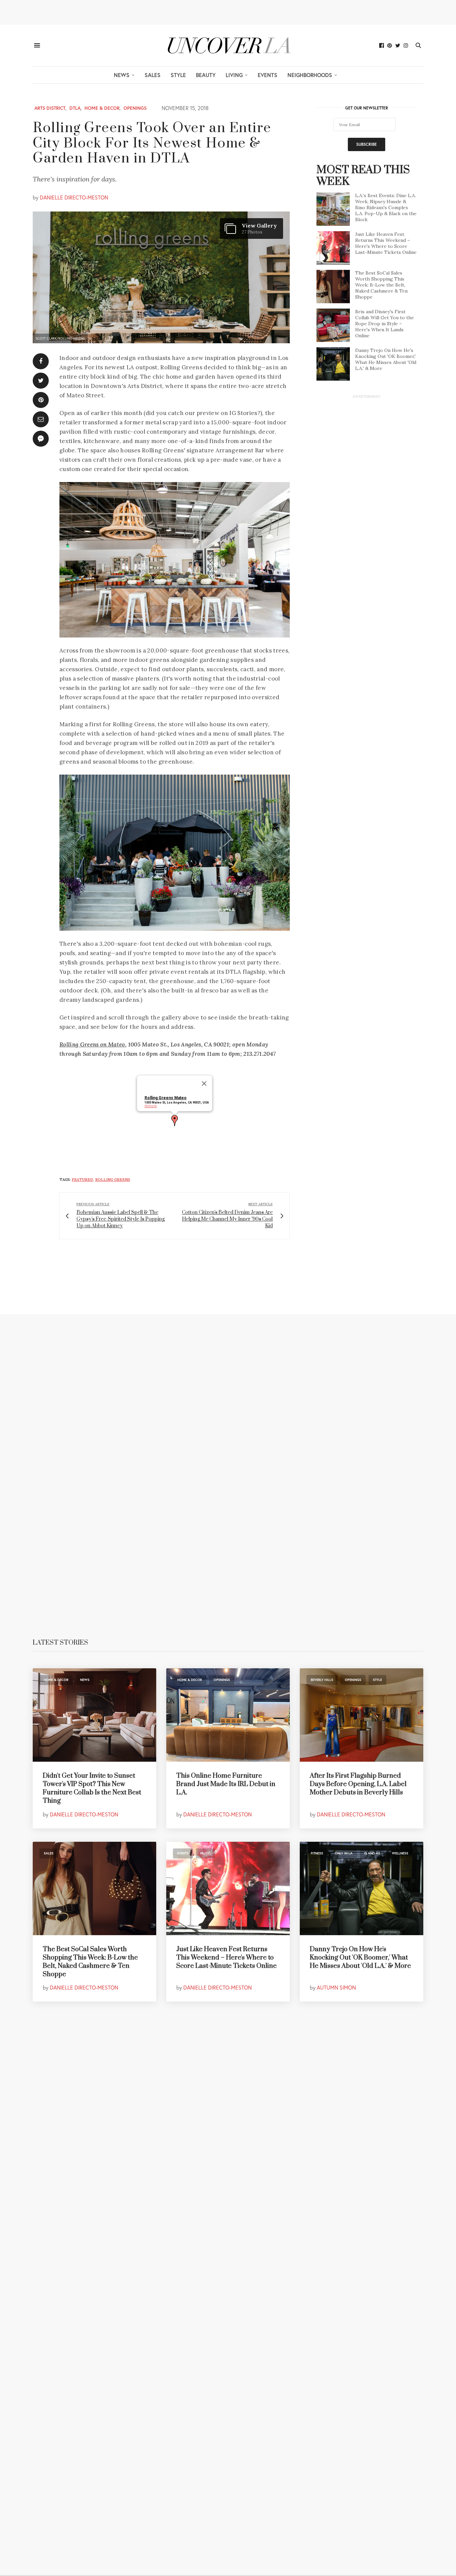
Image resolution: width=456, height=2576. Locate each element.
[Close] (204, 1084)
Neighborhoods (310, 75)
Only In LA (344, 1853)
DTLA (75, 108)
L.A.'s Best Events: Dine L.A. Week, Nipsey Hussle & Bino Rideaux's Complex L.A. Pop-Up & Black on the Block (386, 207)
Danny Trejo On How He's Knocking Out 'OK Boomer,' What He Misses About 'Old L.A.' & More (386, 359)
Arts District (50, 108)
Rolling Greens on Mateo (92, 1044)
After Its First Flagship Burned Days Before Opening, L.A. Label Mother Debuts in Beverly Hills (358, 1784)
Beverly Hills (322, 1680)
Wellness (400, 1853)
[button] (175, 1121)
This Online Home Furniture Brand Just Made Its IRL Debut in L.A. (226, 1784)
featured (82, 1180)
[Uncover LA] (228, 46)
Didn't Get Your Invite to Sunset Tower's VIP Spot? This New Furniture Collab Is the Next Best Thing (92, 1789)
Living (234, 75)
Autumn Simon (336, 1987)
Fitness (317, 1853)
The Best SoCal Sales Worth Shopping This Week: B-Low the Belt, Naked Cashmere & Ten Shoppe (381, 285)
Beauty (206, 75)
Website (151, 1106)
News (122, 75)
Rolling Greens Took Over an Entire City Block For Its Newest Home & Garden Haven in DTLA (152, 143)
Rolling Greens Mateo (166, 1098)
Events (268, 75)
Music (205, 1853)
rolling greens (113, 1180)
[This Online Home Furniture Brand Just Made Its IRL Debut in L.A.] (228, 1715)
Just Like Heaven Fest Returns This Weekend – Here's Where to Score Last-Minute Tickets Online (386, 243)
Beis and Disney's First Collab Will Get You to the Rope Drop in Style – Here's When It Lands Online (385, 324)
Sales (153, 75)
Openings (135, 108)
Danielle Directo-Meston (74, 197)
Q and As (372, 1853)
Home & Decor (102, 108)
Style (178, 75)
